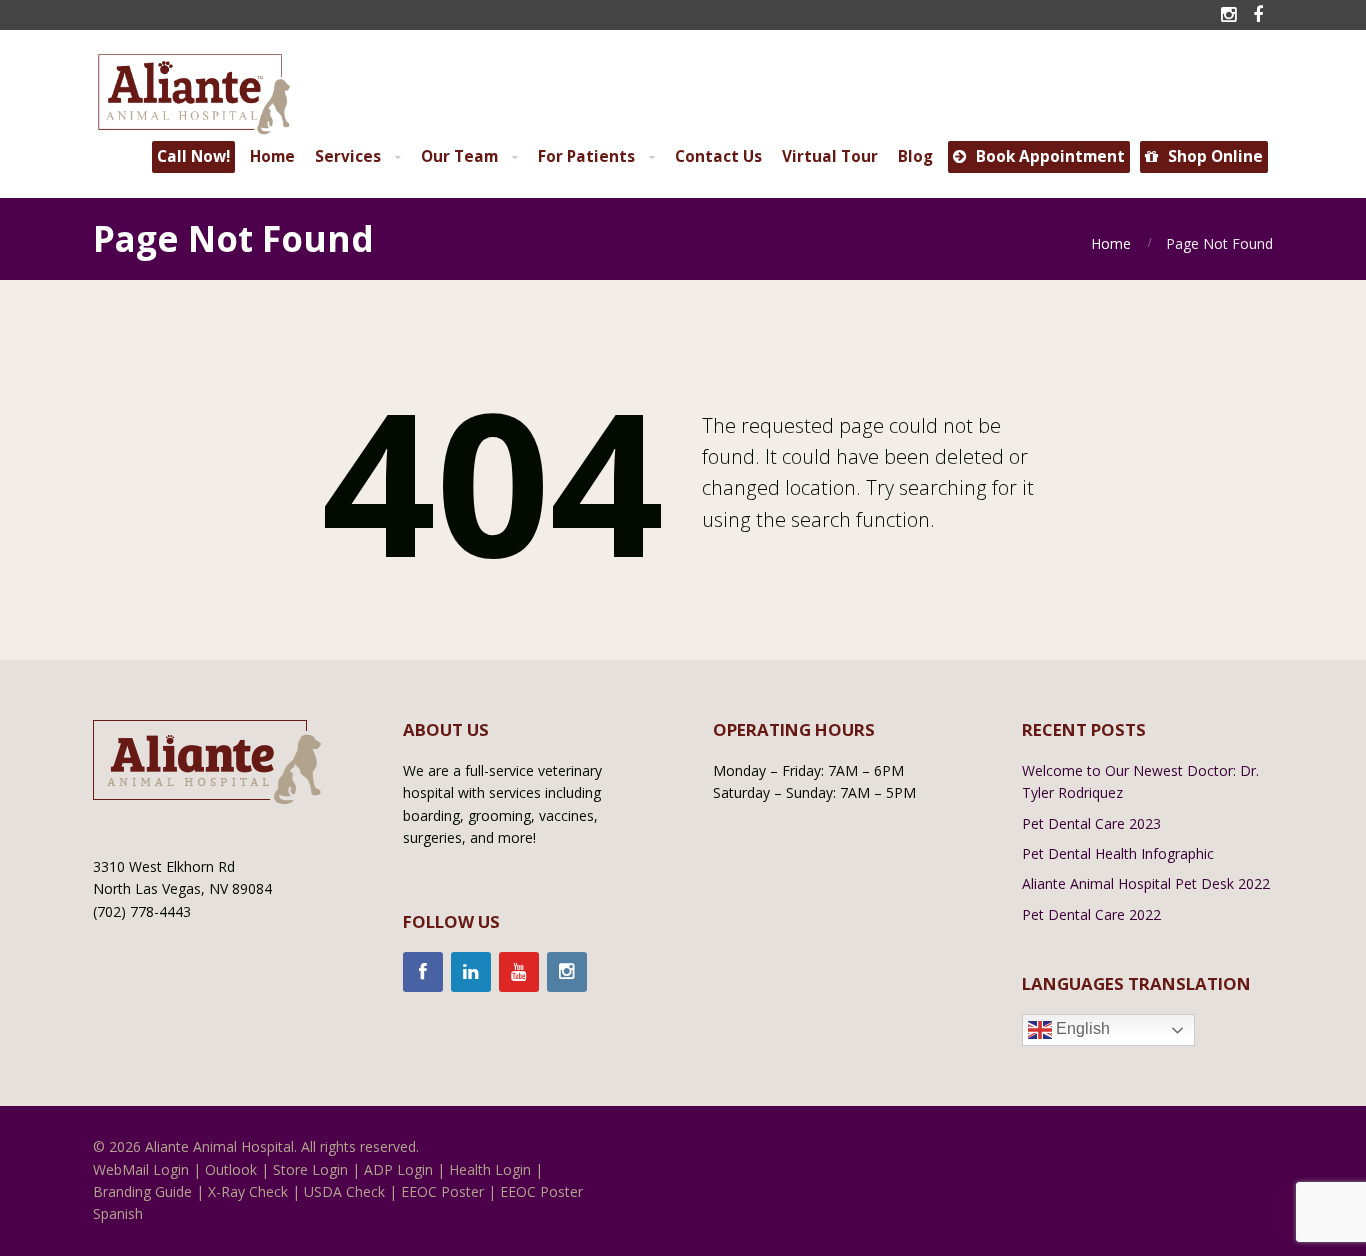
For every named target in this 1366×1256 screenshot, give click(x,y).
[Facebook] (423, 972)
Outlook (231, 1169)
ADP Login (398, 1169)
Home (1111, 243)
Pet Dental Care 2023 (1091, 823)
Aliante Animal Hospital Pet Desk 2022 (1146, 883)
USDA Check (344, 1191)
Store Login (310, 1169)
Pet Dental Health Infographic (1118, 853)
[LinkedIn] (471, 972)
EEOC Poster (442, 1191)
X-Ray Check (248, 1191)
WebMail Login (141, 1169)
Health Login (490, 1169)
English (1081, 1028)
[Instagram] (567, 972)
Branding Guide (142, 1191)
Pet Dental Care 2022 (1091, 914)
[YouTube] (519, 972)
